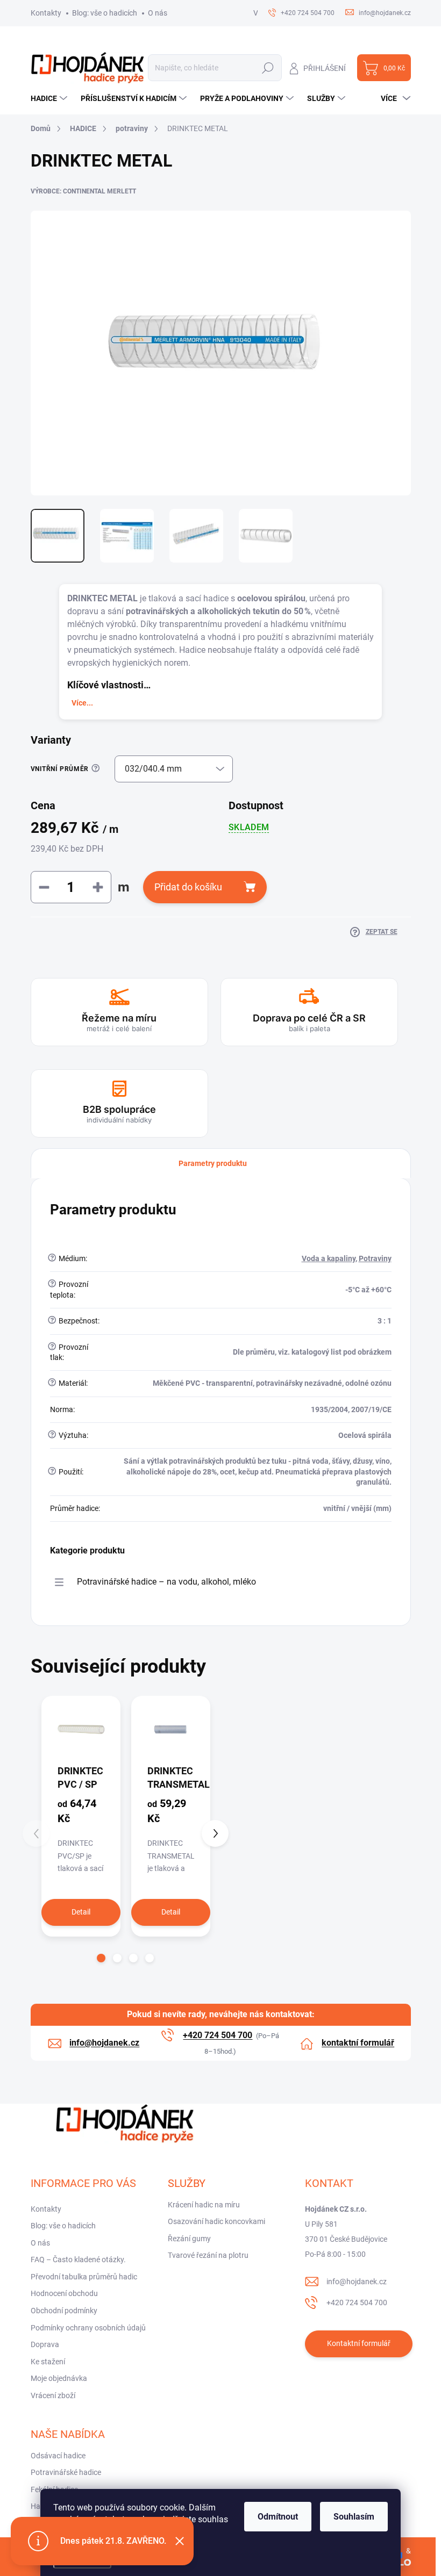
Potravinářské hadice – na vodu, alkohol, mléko (166, 1582)
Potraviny (375, 1258)
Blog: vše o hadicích (105, 13)
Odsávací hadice (58, 2456)
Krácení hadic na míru (204, 2205)
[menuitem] (50, 98)
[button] (101, 1958)
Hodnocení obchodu (64, 2293)
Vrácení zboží (53, 2395)
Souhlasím (354, 2517)
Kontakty (46, 13)
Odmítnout (278, 2517)
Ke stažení (48, 2362)
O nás (158, 13)
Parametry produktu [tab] (213, 1163)
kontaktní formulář (358, 2043)
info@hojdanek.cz (357, 2282)
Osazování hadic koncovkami (216, 2221)
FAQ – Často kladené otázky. (78, 2260)
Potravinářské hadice (66, 2472)
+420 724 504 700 (357, 2302)
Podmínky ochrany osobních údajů (88, 2328)
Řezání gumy (189, 2239)
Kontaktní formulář (359, 2343)
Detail (81, 1912)
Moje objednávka (59, 2378)
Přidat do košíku (188, 887)
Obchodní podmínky (64, 2311)
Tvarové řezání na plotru (208, 2255)
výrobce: (83, 191)
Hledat (268, 68)
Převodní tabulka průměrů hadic (84, 2277)
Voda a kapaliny (329, 1258)
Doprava (45, 2344)
